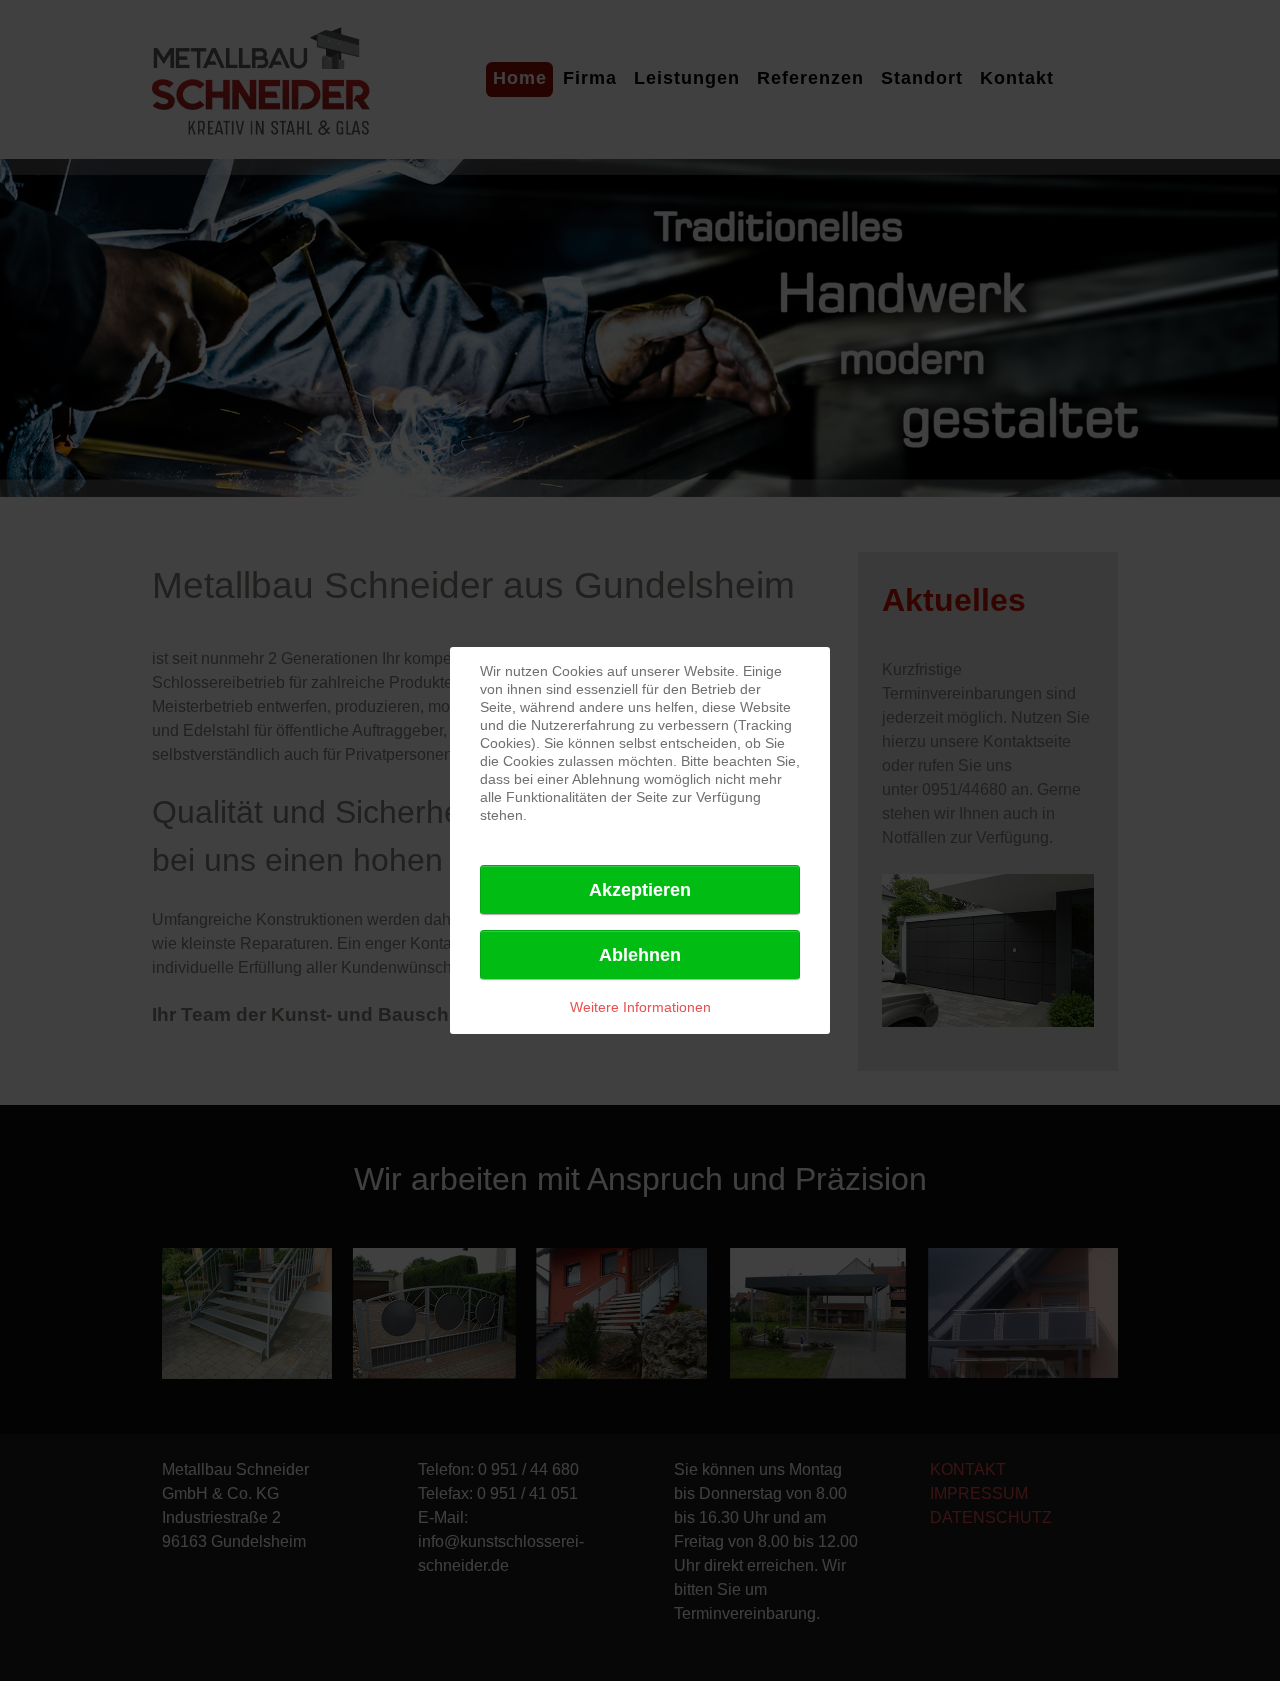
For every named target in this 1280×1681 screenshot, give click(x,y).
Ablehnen (640, 955)
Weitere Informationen (640, 1007)
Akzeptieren (640, 890)
